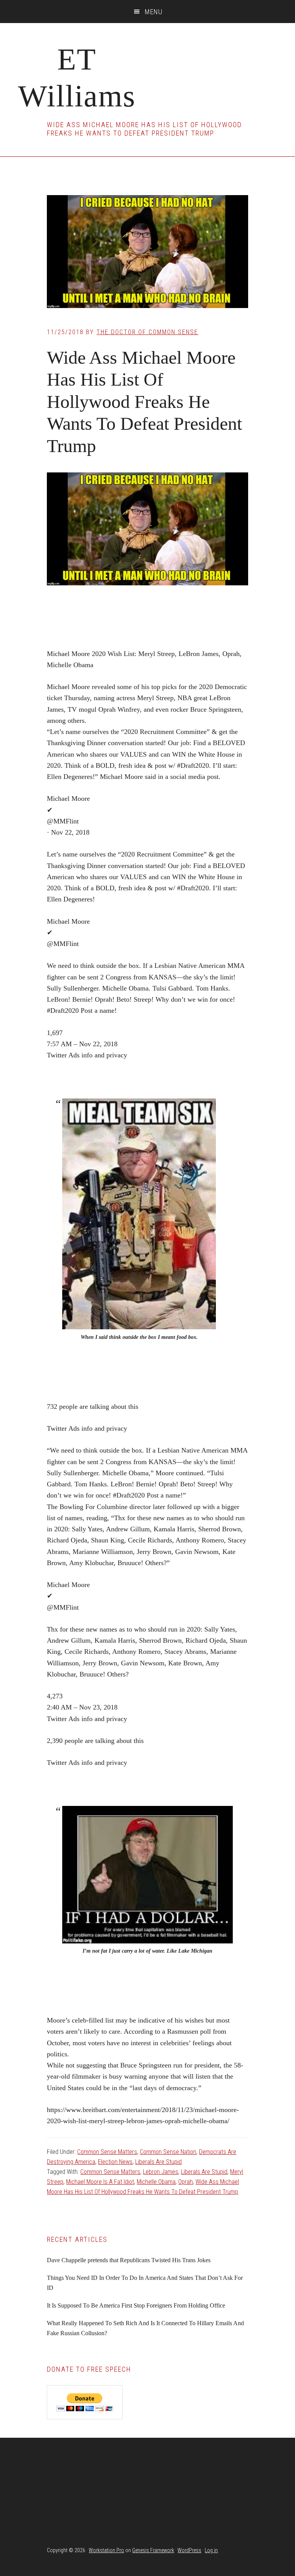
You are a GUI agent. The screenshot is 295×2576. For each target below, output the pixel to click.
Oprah (186, 2182)
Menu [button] (154, 12)
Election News (115, 2162)
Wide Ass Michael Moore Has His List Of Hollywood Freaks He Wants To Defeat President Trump (144, 402)
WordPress (189, 2550)
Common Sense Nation (168, 2152)
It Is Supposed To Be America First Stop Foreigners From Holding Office (136, 2305)
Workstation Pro (106, 2550)
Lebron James (161, 2172)
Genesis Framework (153, 2550)
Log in (211, 2550)
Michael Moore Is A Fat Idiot (100, 2182)
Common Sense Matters (107, 2152)
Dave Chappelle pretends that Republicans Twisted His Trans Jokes (129, 2260)
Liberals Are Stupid (158, 2162)
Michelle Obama (156, 2182)
